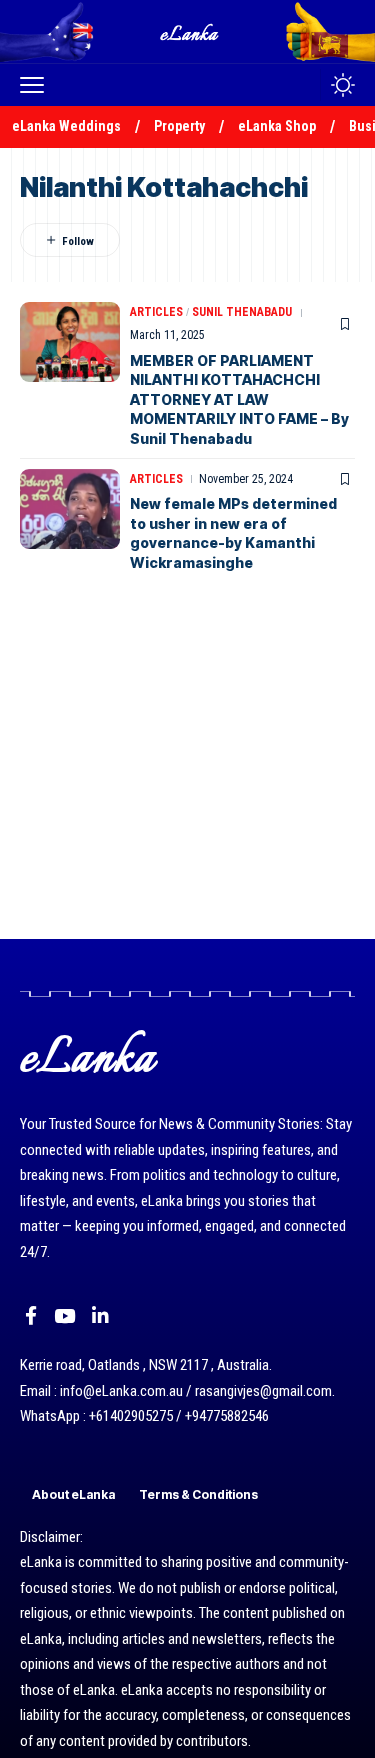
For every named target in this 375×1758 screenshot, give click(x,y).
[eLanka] (190, 31)
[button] (37, 85)
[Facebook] (31, 1316)
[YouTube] (64, 1316)
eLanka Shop (277, 126)
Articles (156, 312)
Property (179, 126)
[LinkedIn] (100, 1316)
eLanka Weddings (66, 126)
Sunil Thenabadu (242, 312)
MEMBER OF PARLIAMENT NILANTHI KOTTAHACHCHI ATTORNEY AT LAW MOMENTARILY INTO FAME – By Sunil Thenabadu (239, 399)
